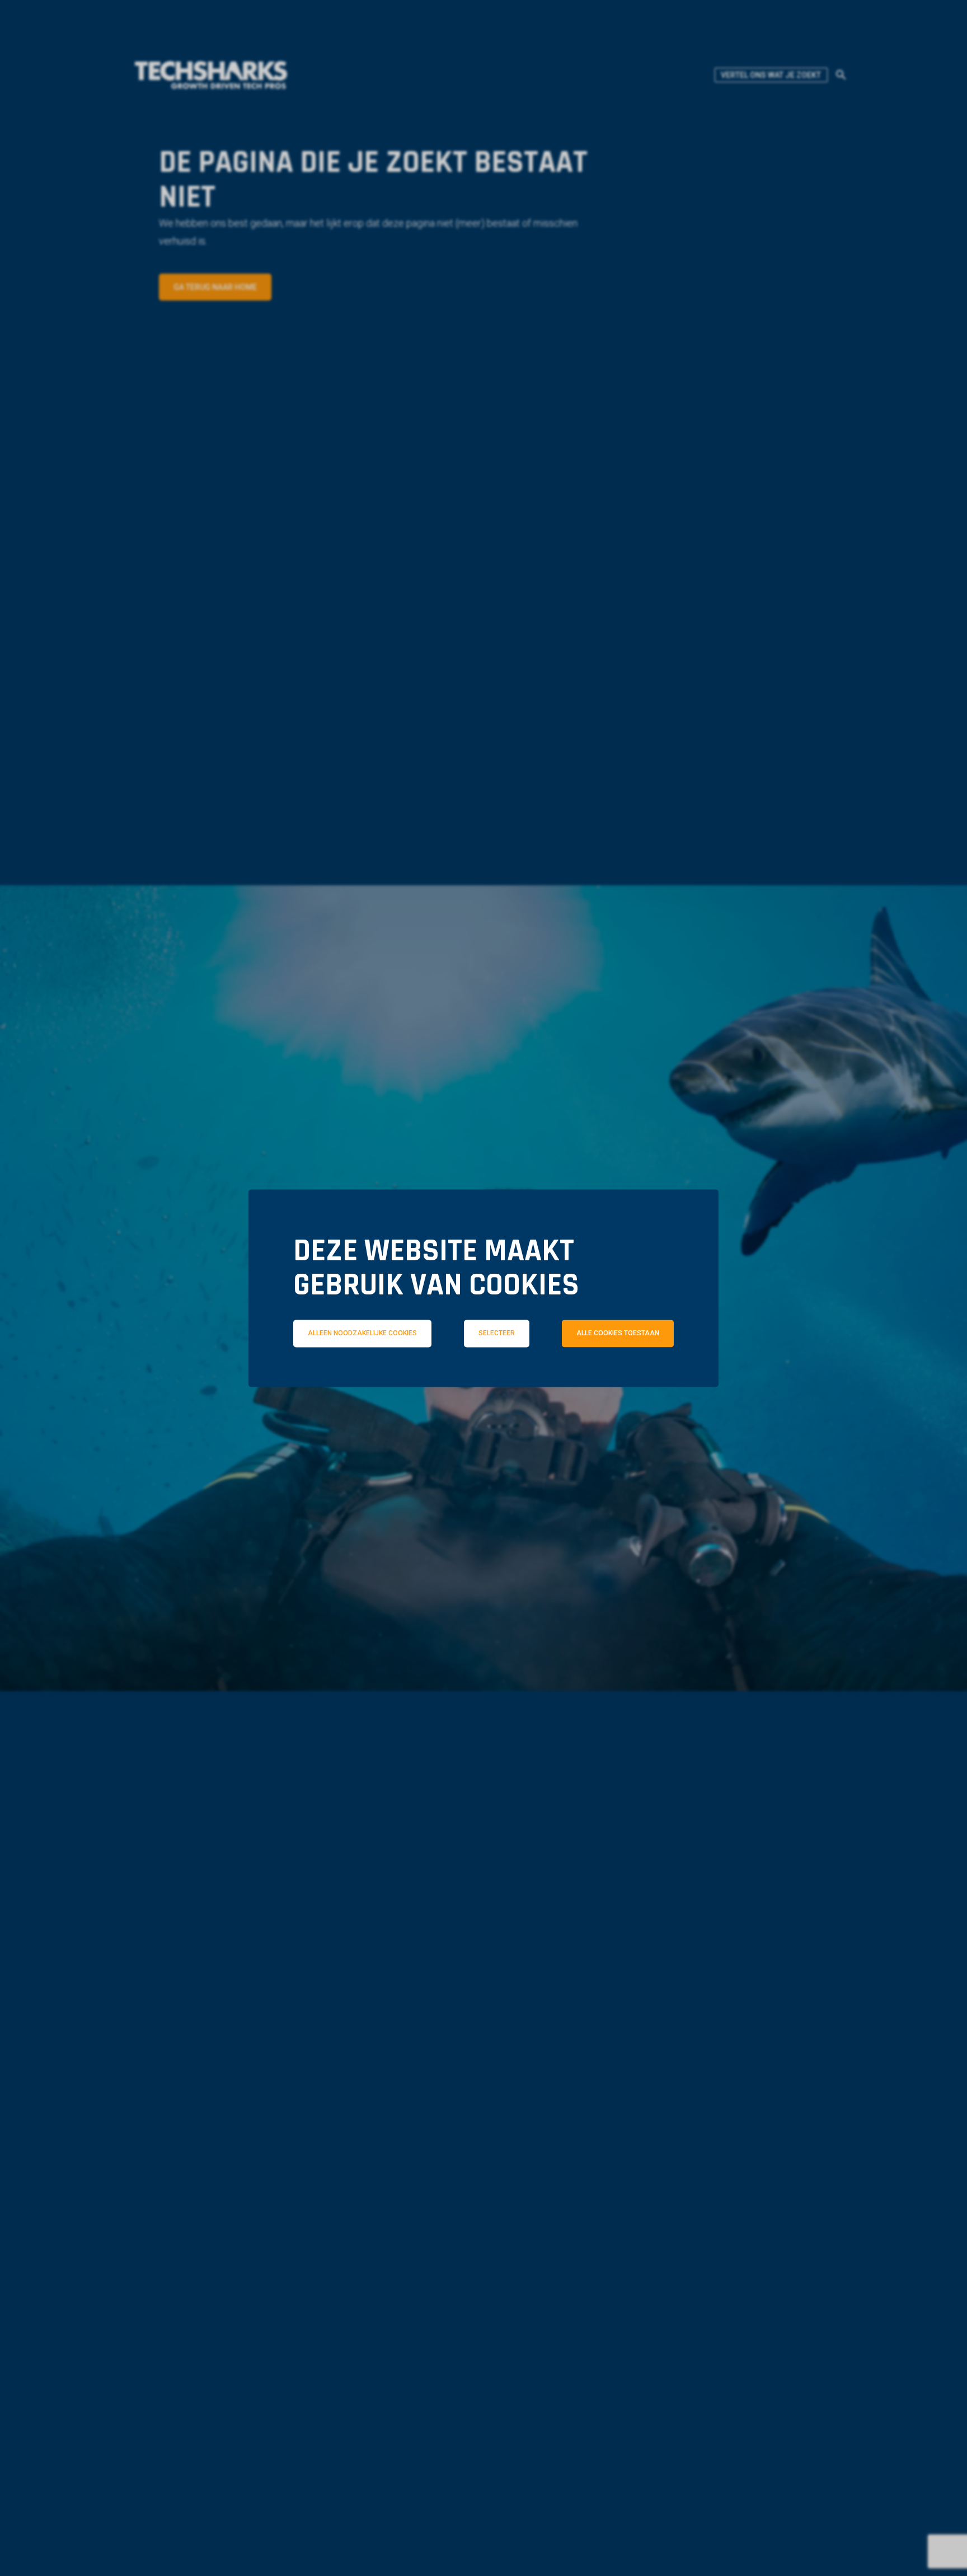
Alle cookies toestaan (618, 1333)
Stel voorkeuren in (483, 1414)
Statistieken (500, 1383)
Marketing (640, 1383)
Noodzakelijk (354, 1383)
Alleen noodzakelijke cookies (362, 1333)
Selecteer (497, 1333)
